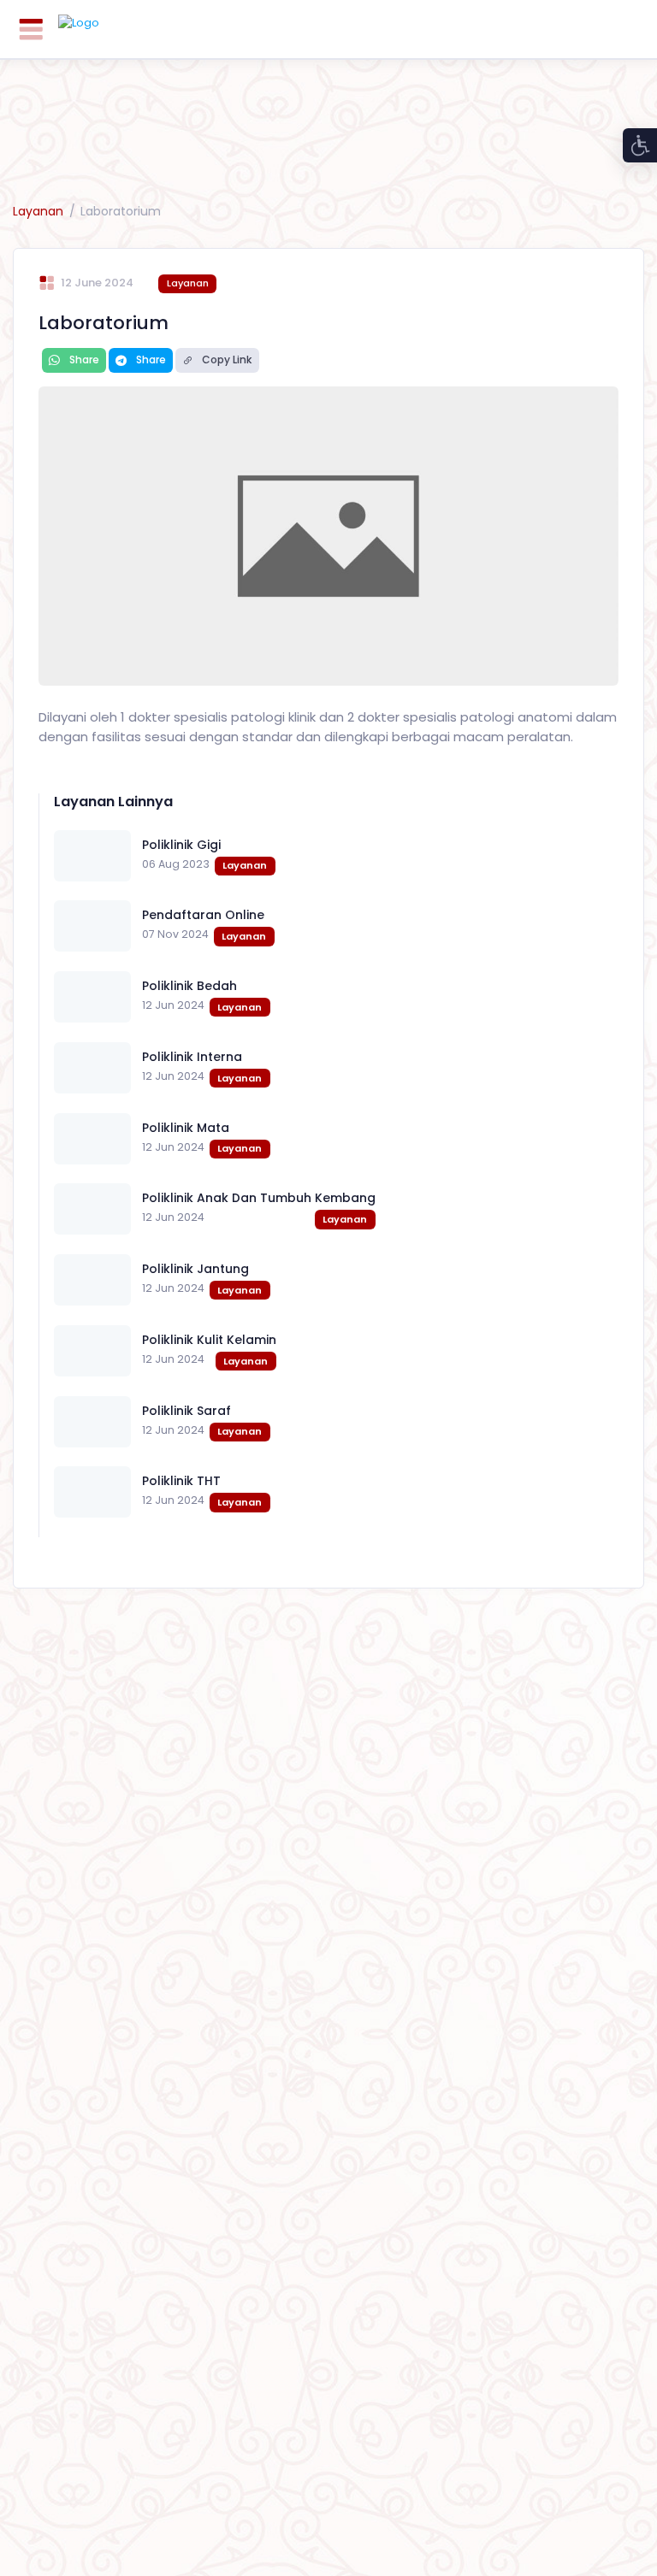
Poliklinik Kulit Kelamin (209, 1340)
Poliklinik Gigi (181, 845)
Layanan (38, 211)
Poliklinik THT (181, 1481)
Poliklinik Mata (186, 1128)
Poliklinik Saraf (186, 1411)
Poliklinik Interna (192, 1057)
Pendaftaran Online (203, 915)
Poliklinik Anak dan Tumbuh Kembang (259, 1198)
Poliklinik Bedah (189, 986)
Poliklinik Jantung (195, 1269)
